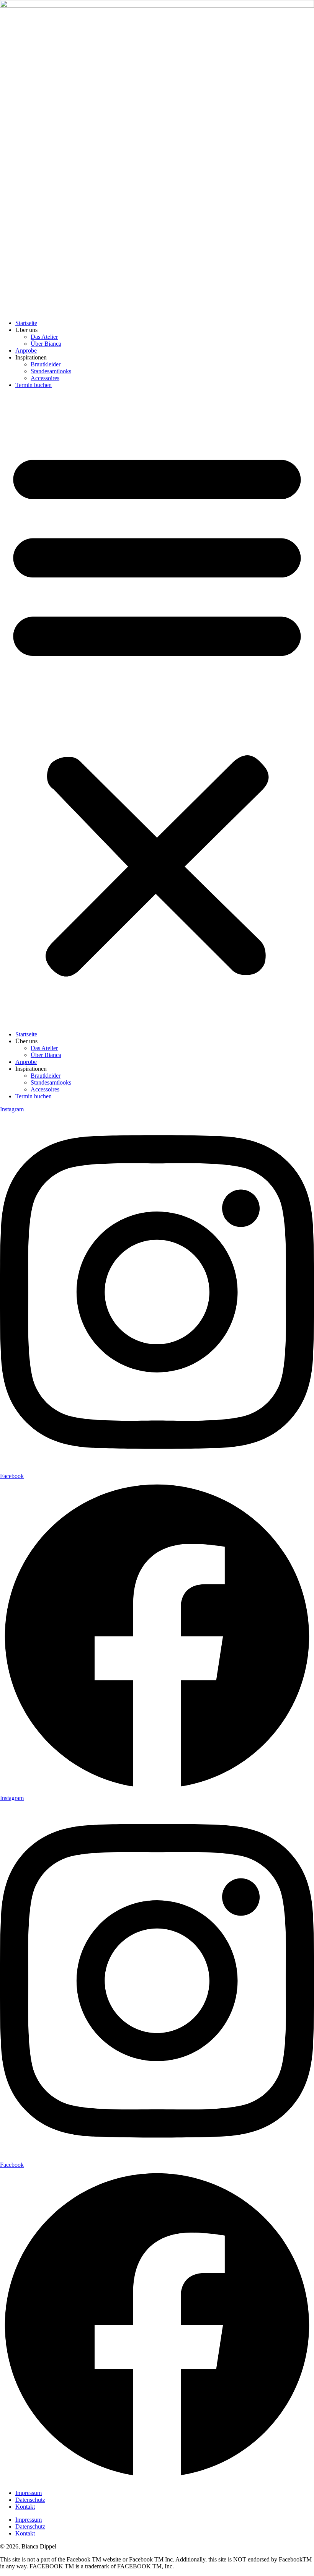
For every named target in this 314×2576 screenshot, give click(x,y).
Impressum (29, 2493)
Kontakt (25, 2507)
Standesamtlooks (51, 371)
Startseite (26, 323)
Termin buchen (34, 385)
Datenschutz (30, 2500)
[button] (157, 710)
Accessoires (45, 378)
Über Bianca (46, 344)
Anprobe (26, 350)
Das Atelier (44, 337)
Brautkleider (46, 364)
